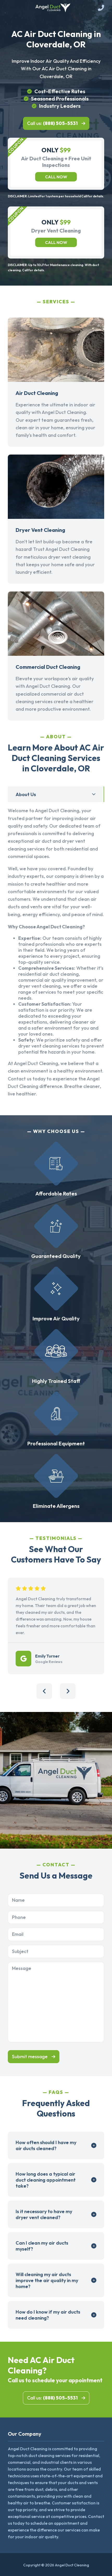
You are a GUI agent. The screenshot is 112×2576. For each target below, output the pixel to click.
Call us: (52, 123)
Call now (56, 177)
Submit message (30, 2057)
